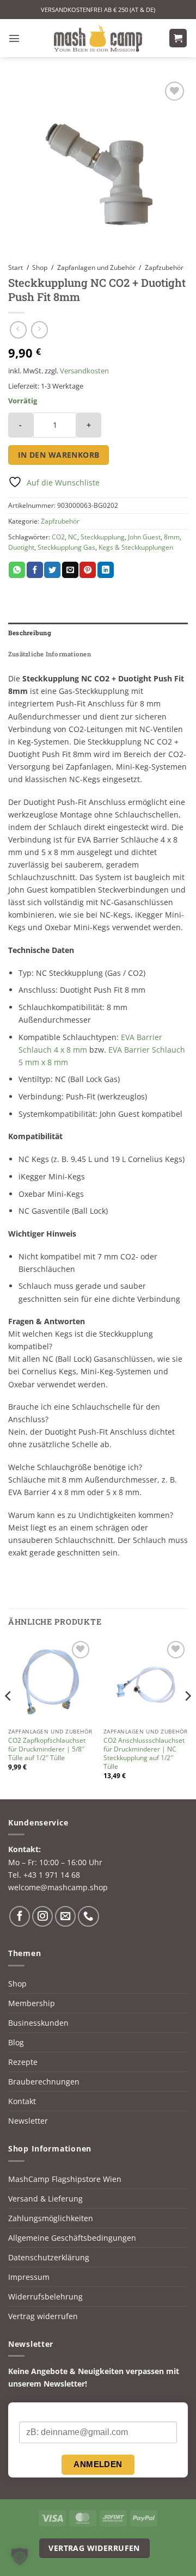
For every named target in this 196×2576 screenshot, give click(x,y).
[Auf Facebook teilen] (35, 570)
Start (16, 268)
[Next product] (18, 330)
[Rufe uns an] (88, 1916)
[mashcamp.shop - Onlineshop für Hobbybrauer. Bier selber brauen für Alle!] (98, 38)
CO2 (58, 537)
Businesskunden (38, 2023)
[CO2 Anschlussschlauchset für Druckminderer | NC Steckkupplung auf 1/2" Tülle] (146, 1680)
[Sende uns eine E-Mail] (65, 1916)
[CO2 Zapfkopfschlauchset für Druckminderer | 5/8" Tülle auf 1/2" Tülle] (50, 1680)
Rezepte (23, 2062)
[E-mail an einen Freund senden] (70, 570)
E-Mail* (32, 2412)
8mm (172, 537)
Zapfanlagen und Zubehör (96, 268)
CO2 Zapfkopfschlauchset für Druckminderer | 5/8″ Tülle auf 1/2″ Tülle (47, 1749)
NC (73, 537)
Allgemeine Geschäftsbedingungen (72, 2238)
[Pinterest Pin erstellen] (88, 570)
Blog (16, 2042)
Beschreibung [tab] (30, 633)
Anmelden (98, 2464)
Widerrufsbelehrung (45, 2297)
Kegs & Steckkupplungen (136, 547)
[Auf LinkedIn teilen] (106, 570)
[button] (14, 38)
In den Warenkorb (59, 455)
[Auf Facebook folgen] (20, 1916)
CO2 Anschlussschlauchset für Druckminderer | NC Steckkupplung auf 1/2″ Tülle (144, 1754)
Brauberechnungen (44, 2082)
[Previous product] (39, 330)
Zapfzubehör (164, 268)
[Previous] (9, 1717)
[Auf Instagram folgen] (42, 1916)
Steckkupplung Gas (66, 547)
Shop (40, 268)
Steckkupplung (103, 537)
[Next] (187, 1717)
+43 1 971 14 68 (52, 1875)
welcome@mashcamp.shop (58, 1887)
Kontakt (22, 2101)
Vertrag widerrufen (43, 2316)
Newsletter (28, 2121)
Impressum (29, 2277)
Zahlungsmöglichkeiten (51, 2218)
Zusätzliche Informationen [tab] (50, 654)
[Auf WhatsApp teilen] (17, 570)
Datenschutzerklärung (49, 2257)
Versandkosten (84, 371)
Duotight (21, 547)
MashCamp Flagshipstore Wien (65, 2179)
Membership (32, 2003)
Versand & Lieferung (45, 2199)
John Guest (144, 537)
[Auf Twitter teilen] (52, 570)
